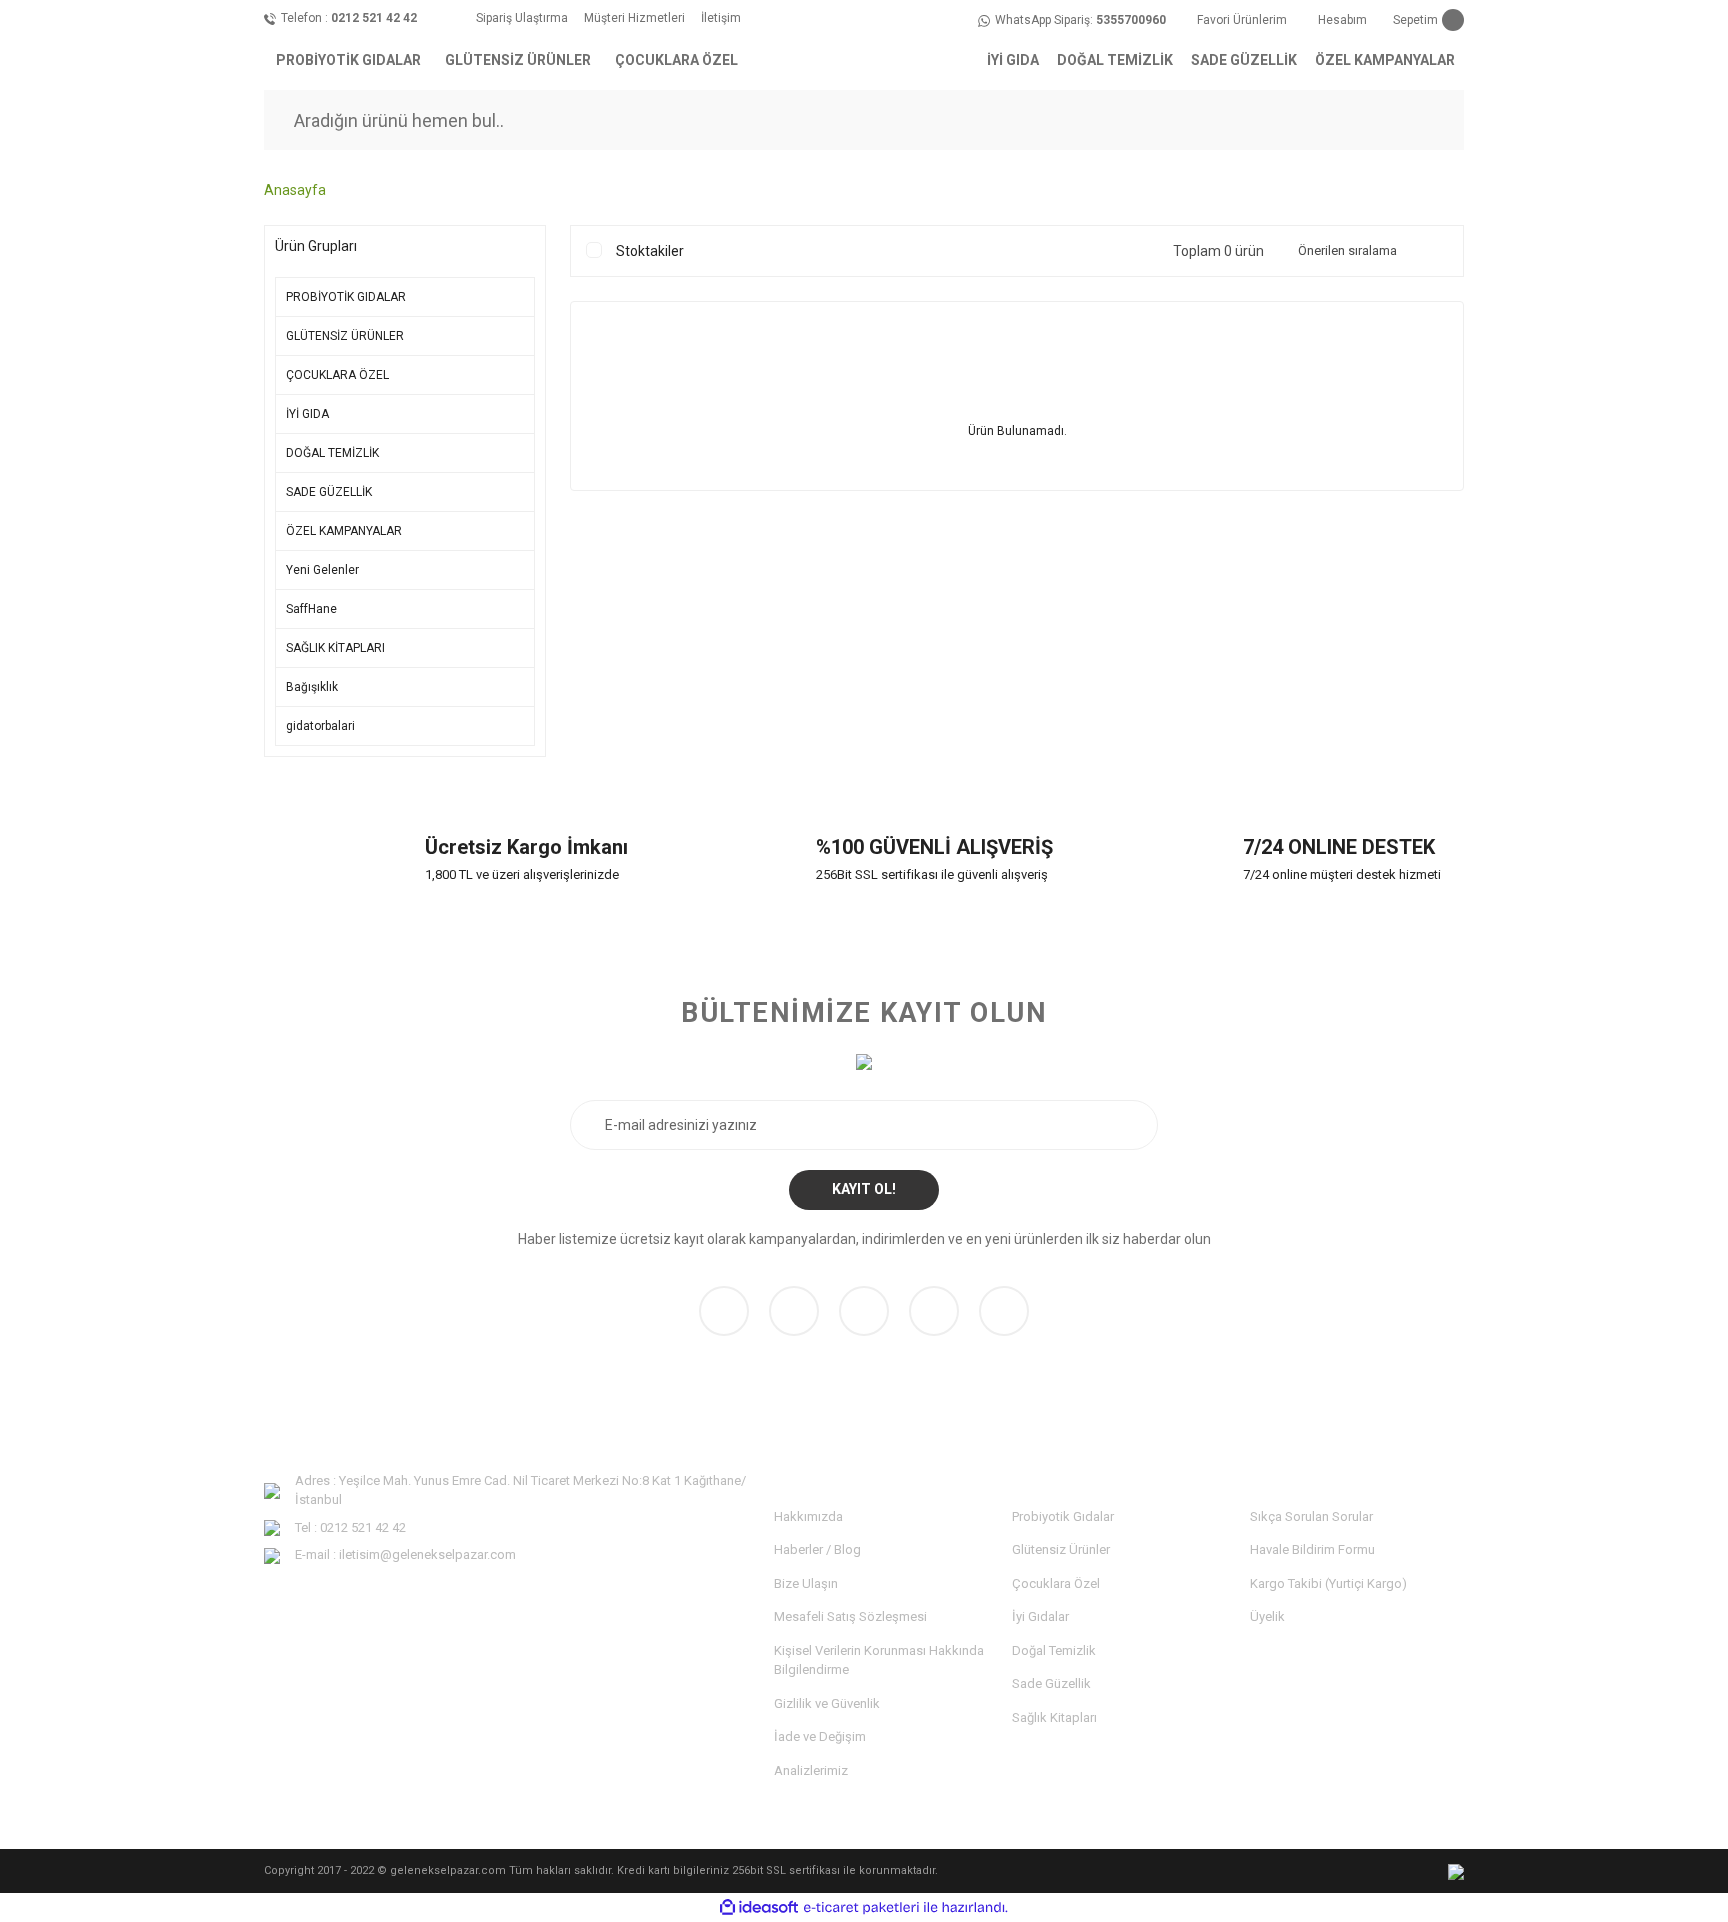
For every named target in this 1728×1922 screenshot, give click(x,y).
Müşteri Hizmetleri (634, 18)
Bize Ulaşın (806, 1583)
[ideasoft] (759, 1907)
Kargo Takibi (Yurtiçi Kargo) (1328, 1583)
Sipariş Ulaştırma (522, 18)
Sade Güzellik (1051, 1683)
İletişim (721, 18)
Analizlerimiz (811, 1770)
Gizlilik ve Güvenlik (827, 1703)
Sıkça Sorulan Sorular (1311, 1516)
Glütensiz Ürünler (1061, 1549)
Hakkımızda (808, 1516)
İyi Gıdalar (1040, 1616)
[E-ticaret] (861, 1908)
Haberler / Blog (817, 1549)
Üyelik (1267, 1616)
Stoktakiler (650, 251)
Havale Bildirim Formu (1312, 1549)
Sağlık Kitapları (1054, 1717)
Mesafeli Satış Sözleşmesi (850, 1616)
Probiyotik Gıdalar (1063, 1516)
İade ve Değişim (820, 1736)
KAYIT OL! (864, 1189)
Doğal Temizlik (1054, 1650)
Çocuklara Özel (1056, 1583)
